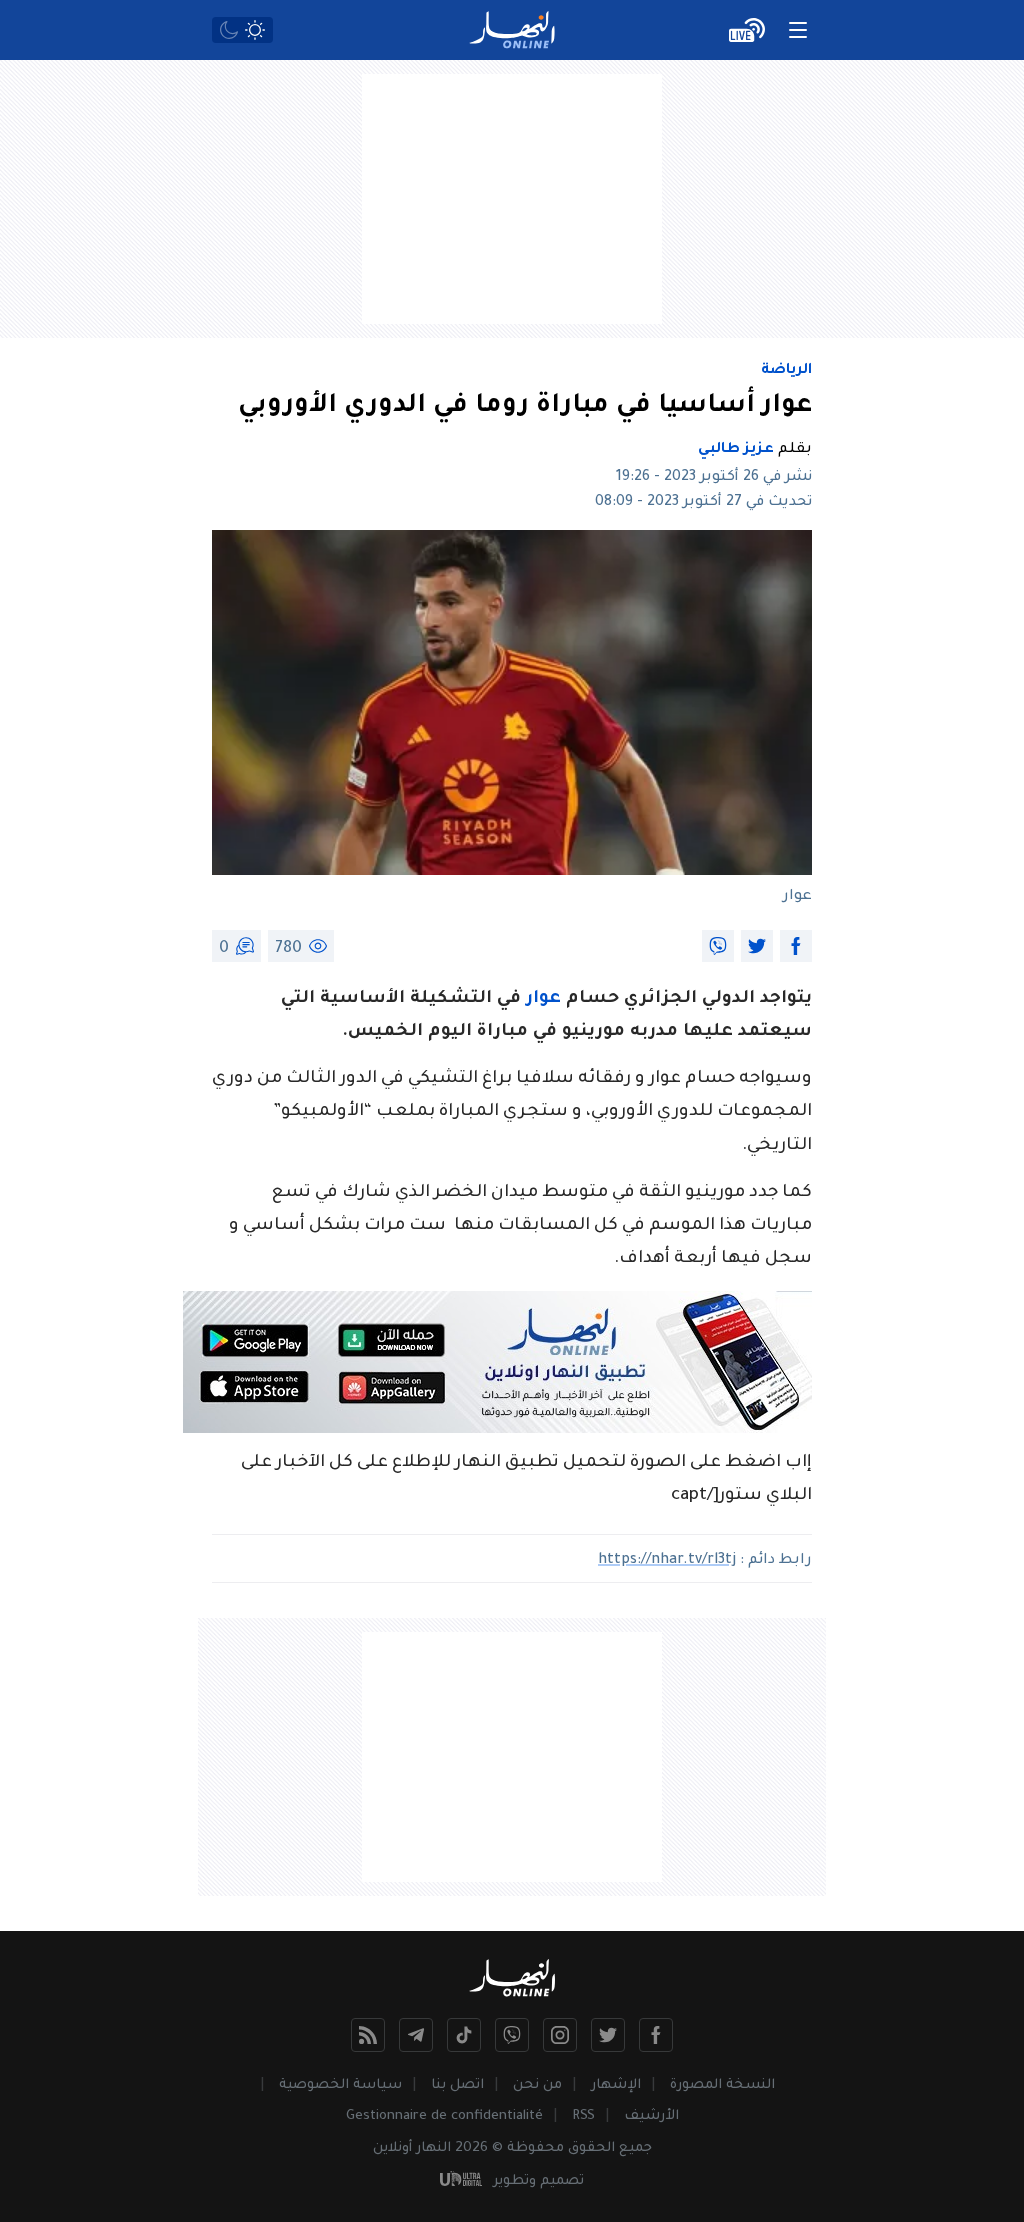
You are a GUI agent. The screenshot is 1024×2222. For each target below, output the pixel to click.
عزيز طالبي (736, 450)
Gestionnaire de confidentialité (444, 2116)
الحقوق (591, 2148)
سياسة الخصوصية (340, 2085)
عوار (543, 999)
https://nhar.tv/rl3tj (667, 1561)
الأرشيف (651, 2116)
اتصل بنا (457, 2085)
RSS (583, 2116)
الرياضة (786, 371)
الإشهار (616, 2085)
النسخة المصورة (722, 2085)
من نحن (537, 2085)
